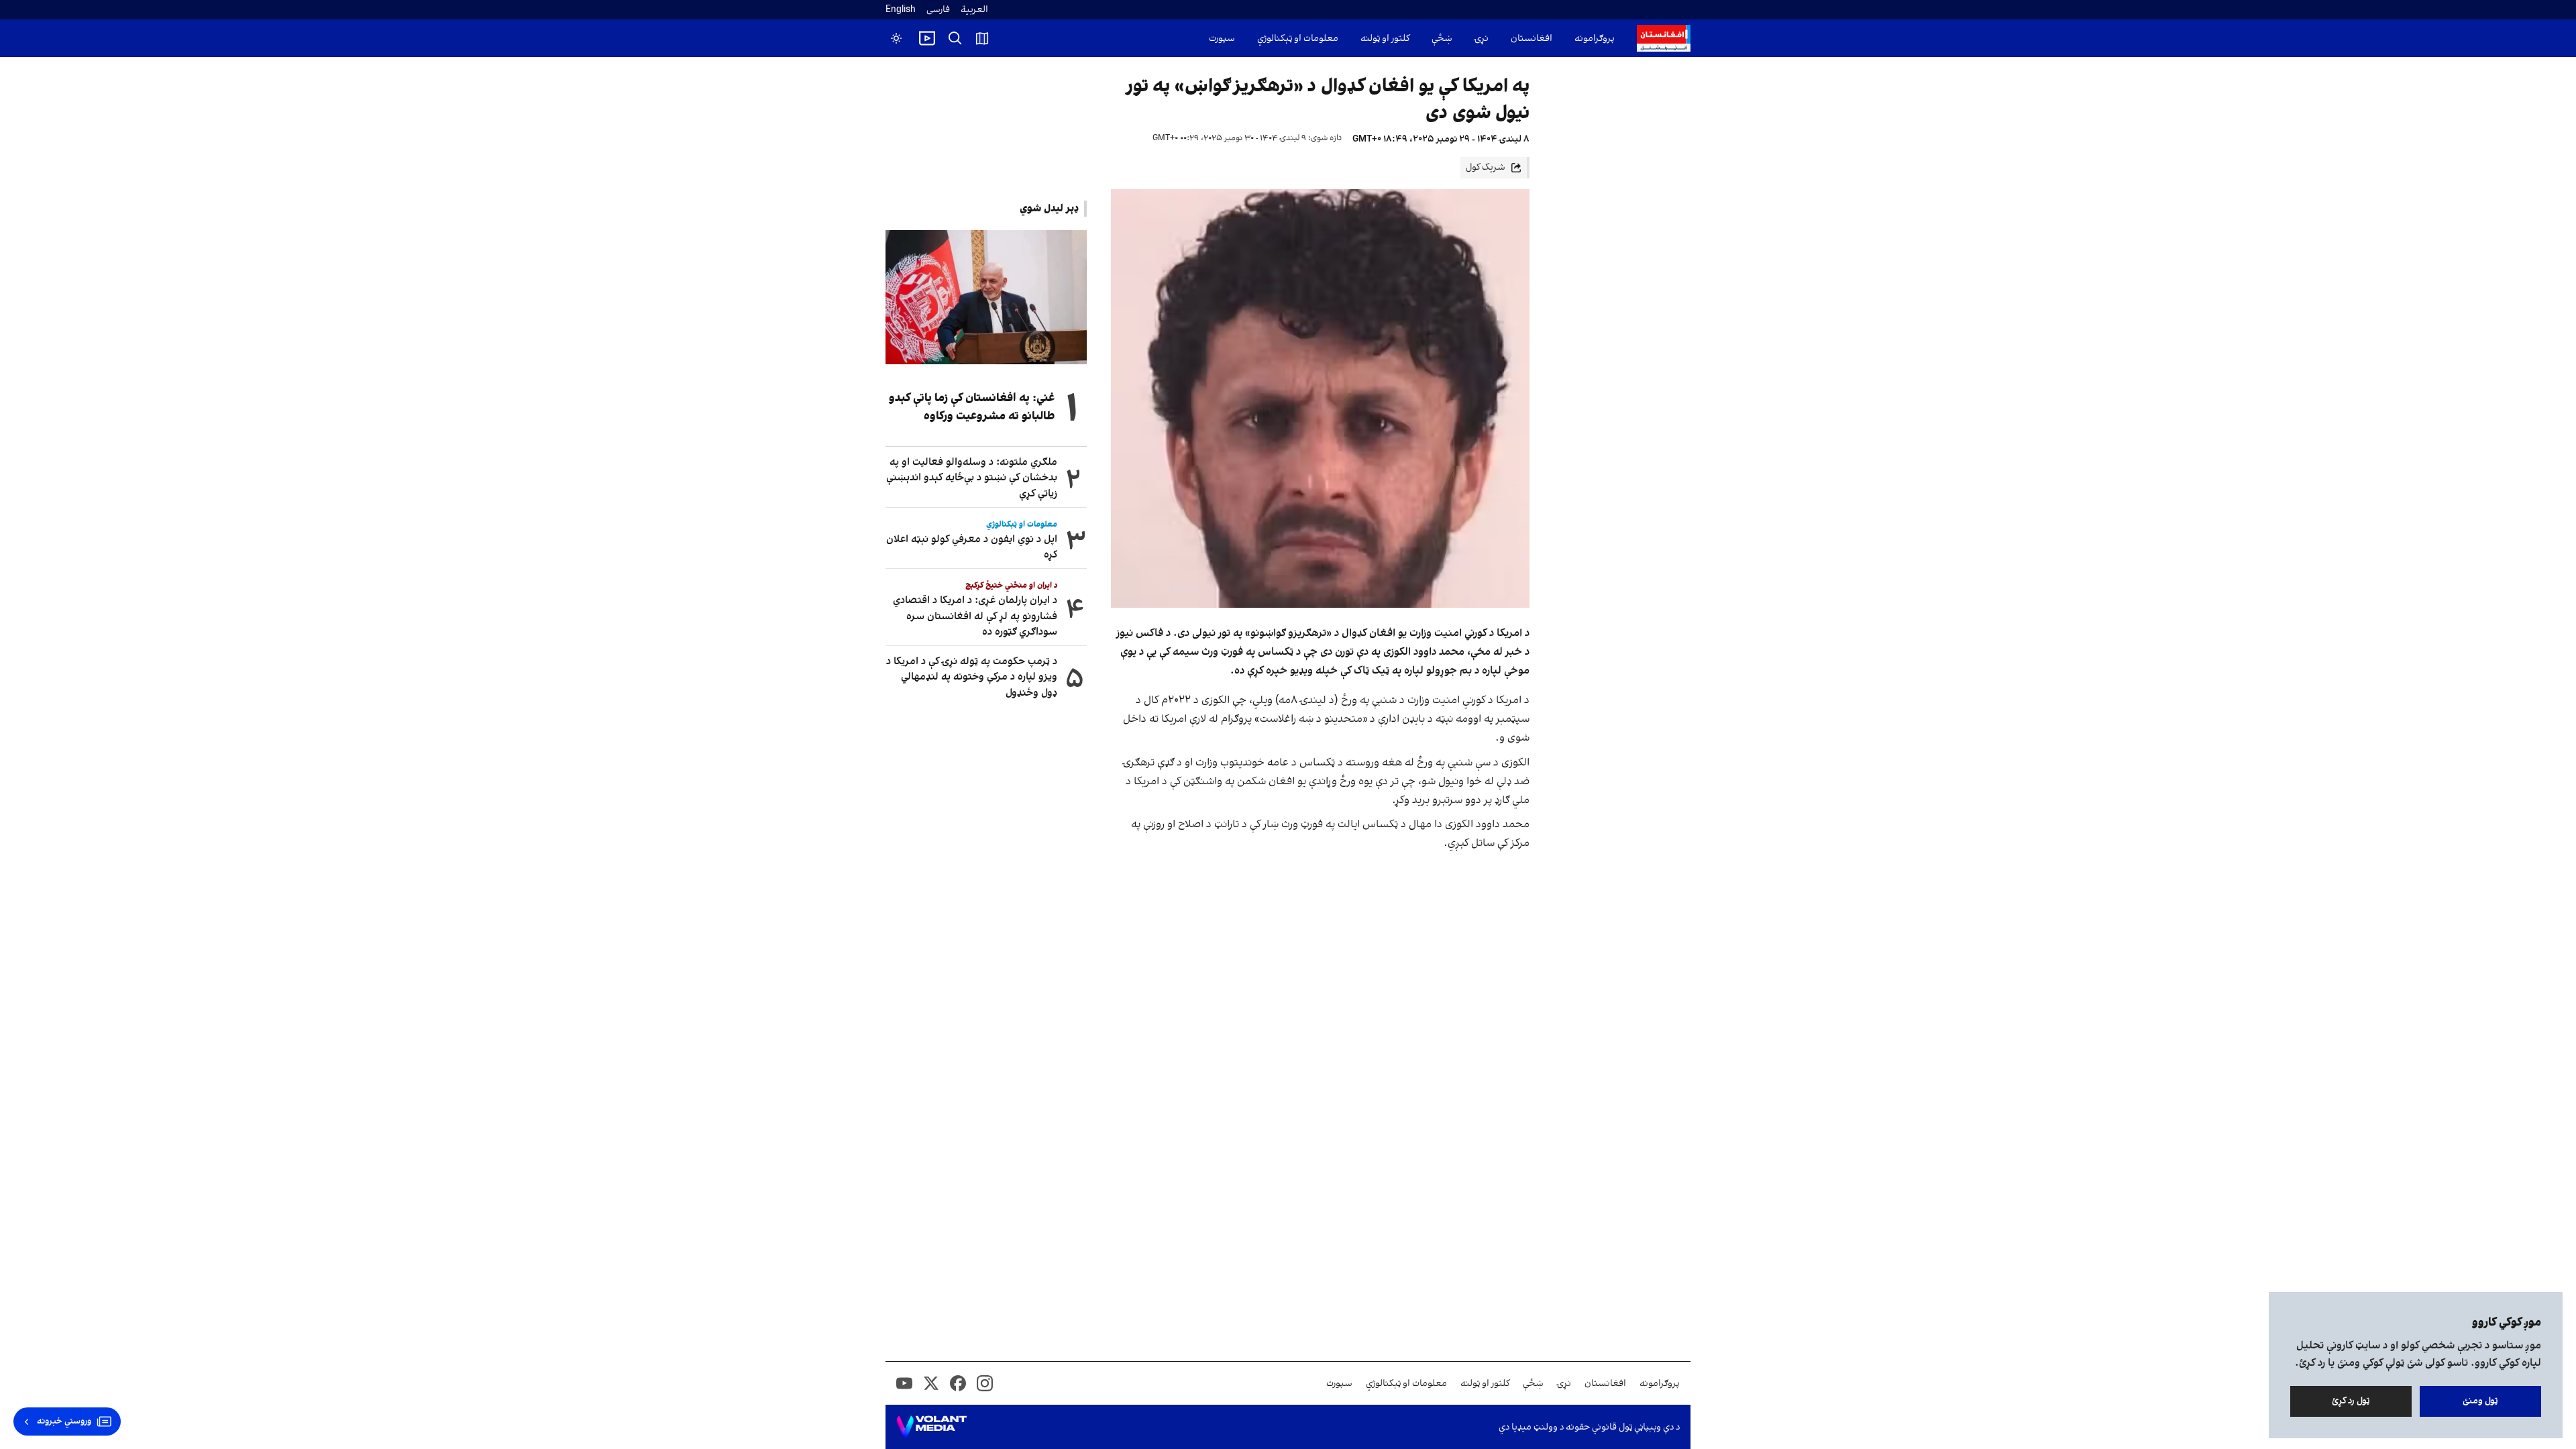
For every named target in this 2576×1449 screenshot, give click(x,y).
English (901, 10)
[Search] (955, 38)
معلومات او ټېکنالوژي (1298, 39)
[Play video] (927, 38)
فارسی (938, 10)
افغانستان (1532, 39)
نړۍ (1482, 39)
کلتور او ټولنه (1385, 39)
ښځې (1442, 39)
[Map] (982, 38)
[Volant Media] (931, 1427)
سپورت (1222, 39)
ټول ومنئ (2480, 1401)
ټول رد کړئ (2351, 1401)
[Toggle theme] (896, 38)
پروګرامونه (1595, 39)
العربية (974, 10)
